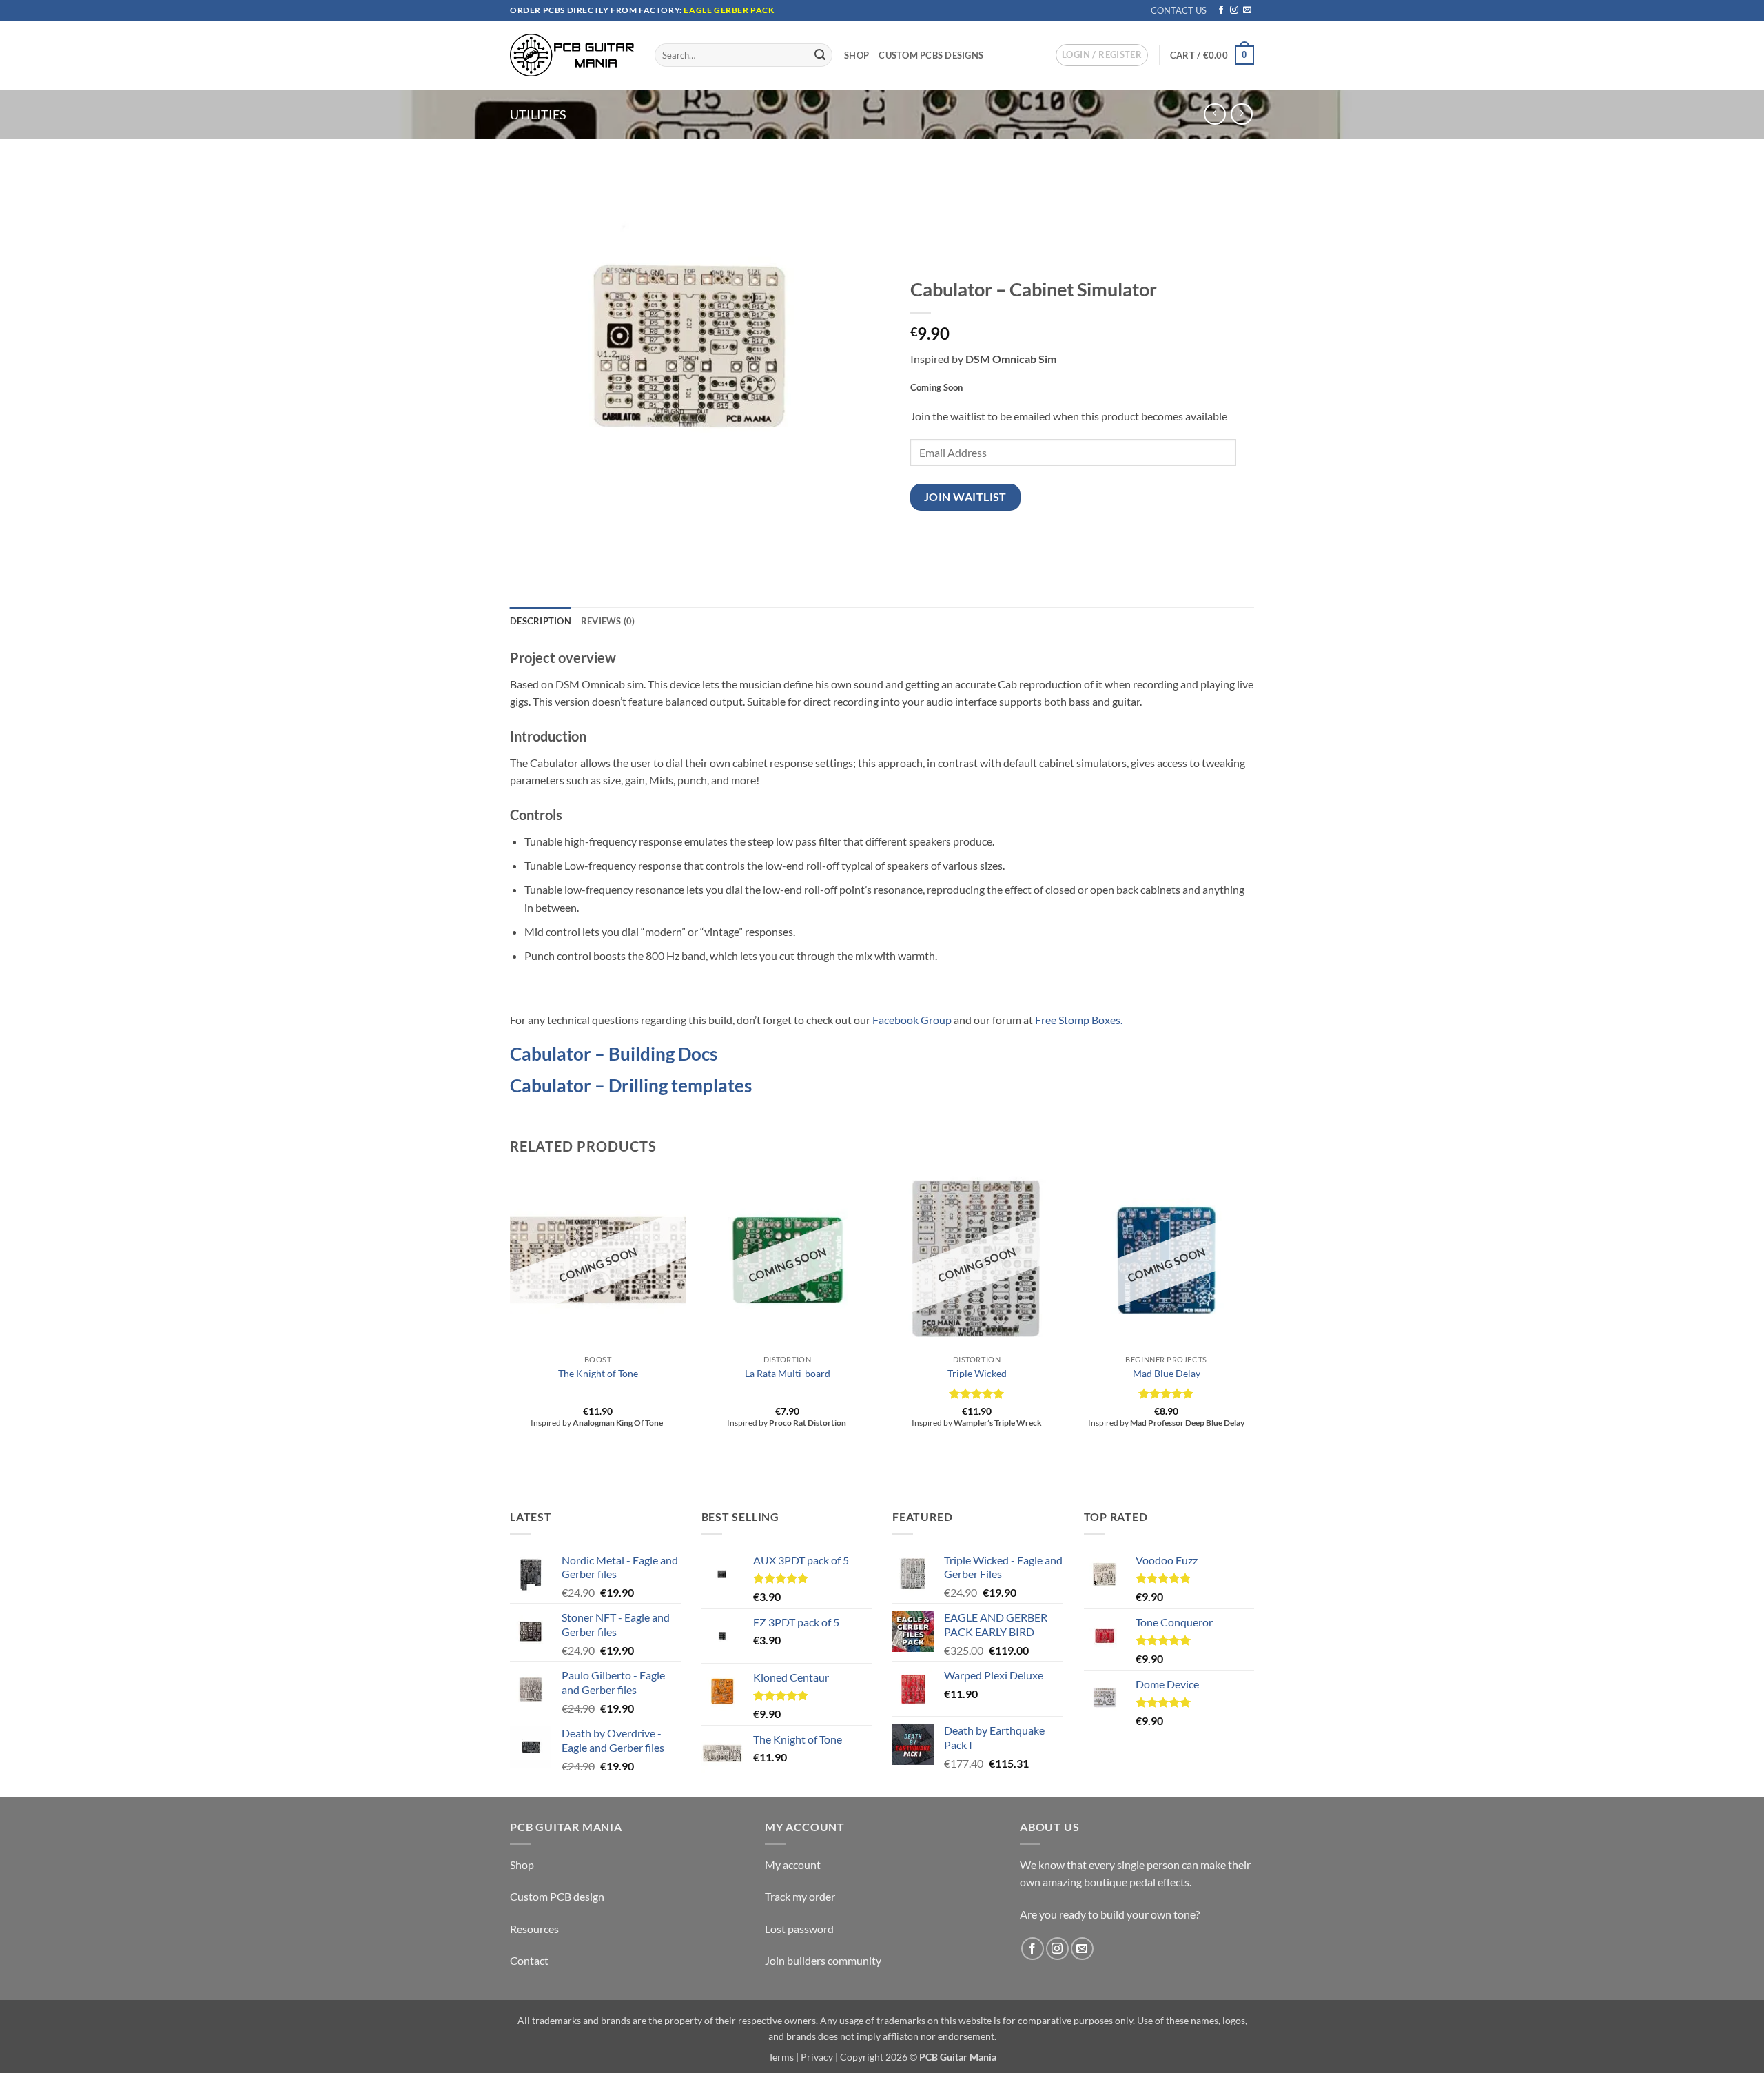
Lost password (799, 1929)
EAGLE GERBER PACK (729, 10)
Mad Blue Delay (1167, 1373)
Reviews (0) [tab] (608, 621)
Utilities (538, 114)
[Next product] (1214, 114)
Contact (529, 1960)
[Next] (1253, 1328)
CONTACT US (1179, 10)
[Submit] (820, 55)
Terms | (783, 2057)
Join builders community (823, 1960)
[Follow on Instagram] (1234, 10)
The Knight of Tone (598, 1373)
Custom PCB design (557, 1896)
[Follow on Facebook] (1221, 10)
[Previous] (511, 1328)
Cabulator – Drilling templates (631, 1085)
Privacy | (819, 2057)
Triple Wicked (977, 1373)
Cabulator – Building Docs (614, 1054)
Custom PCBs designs (931, 55)
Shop (857, 55)
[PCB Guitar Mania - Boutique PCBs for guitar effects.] (572, 55)
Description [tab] (541, 621)
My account (793, 1865)
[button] (1102, 55)
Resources (534, 1929)
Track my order (800, 1896)
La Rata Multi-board (788, 1373)
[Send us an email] (1247, 10)
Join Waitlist (965, 497)
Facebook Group (912, 1020)
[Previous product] (1241, 114)
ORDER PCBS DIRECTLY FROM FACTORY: (597, 10)
